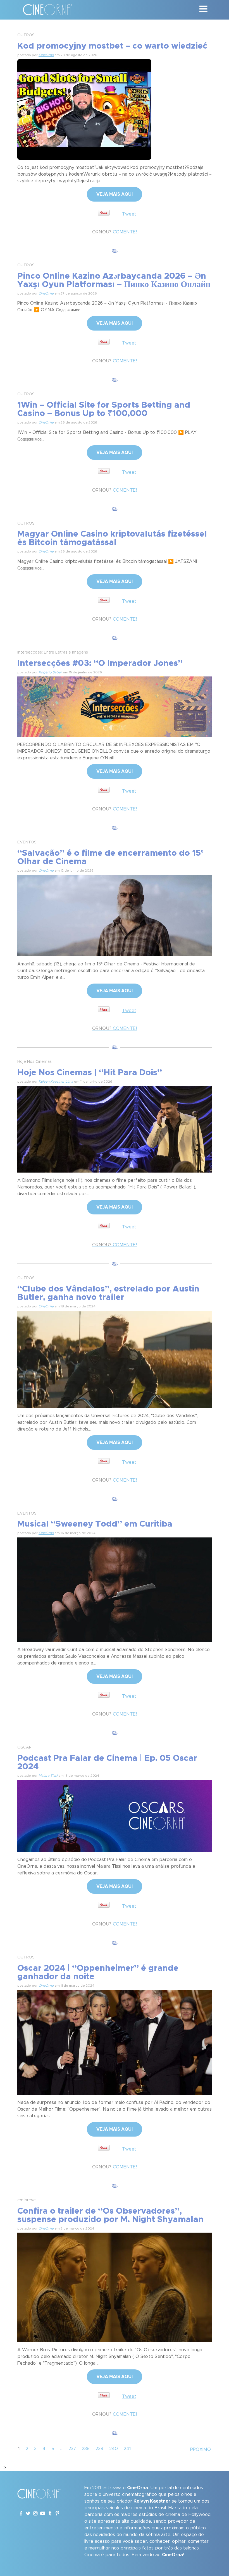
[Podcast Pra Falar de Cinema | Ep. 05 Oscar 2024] (115, 1815)
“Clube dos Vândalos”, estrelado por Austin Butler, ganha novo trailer (108, 1293)
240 (114, 2449)
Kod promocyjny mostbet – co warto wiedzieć (112, 46)
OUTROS (26, 35)
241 (127, 2449)
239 (99, 2449)
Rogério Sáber (50, 672)
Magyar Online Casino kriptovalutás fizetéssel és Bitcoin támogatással (112, 538)
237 (72, 2449)
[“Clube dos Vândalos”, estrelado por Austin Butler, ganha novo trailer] (115, 1358)
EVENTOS (27, 842)
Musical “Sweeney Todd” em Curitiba (95, 1524)
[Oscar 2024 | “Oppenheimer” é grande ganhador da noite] (115, 2041)
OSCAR (24, 1747)
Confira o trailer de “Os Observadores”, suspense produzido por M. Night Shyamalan (110, 2215)
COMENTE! (115, 232)
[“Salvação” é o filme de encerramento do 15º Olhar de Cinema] (115, 915)
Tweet (129, 214)
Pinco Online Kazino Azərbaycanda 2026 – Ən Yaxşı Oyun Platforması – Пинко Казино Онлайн (114, 280)
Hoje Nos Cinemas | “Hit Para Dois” (90, 1073)
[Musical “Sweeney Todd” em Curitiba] (115, 1589)
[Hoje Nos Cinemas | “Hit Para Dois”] (115, 1128)
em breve (27, 2200)
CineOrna (46, 55)
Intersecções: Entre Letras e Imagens (53, 652)
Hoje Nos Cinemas (34, 1062)
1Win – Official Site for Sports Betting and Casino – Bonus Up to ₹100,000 (104, 409)
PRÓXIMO (201, 2450)
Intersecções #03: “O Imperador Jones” (100, 663)
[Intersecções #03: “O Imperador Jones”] (115, 706)
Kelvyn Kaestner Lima (56, 1082)
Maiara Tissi (48, 1776)
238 (86, 2449)
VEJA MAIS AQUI (115, 194)
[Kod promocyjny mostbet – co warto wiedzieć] (84, 109)
